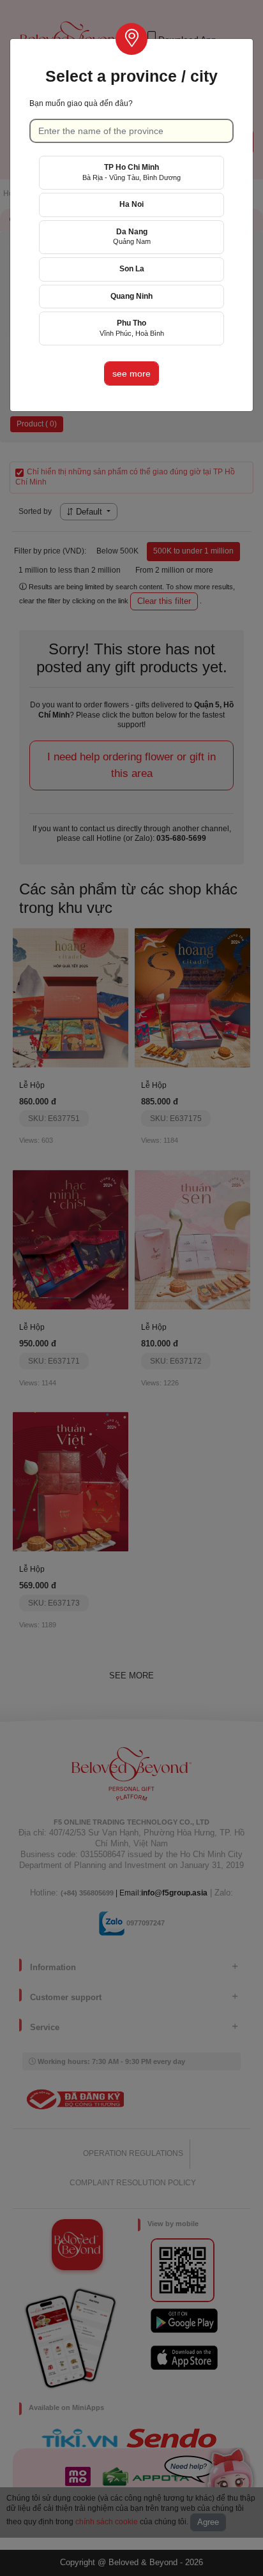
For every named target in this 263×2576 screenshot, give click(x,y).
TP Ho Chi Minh (131, 172)
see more (131, 373)
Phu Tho (132, 328)
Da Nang (132, 237)
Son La (132, 269)
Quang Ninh (131, 296)
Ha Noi (131, 204)
